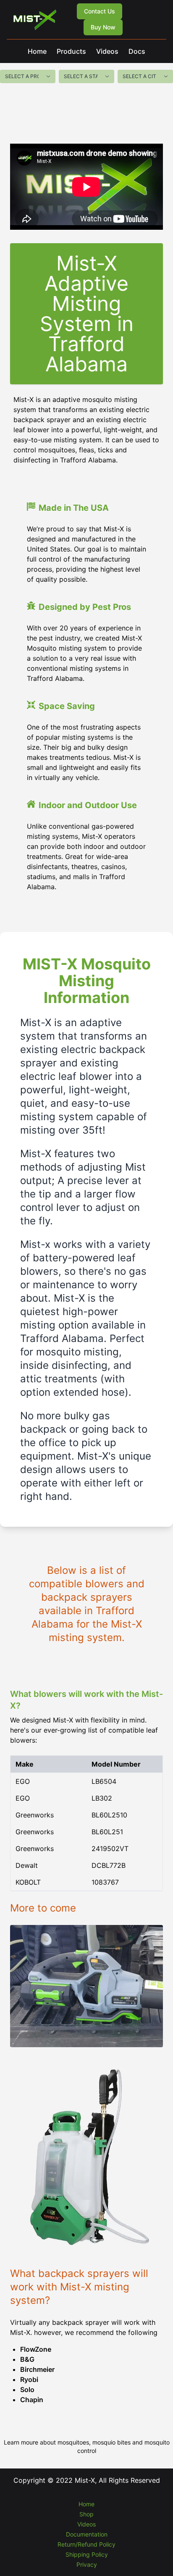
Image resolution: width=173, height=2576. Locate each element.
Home (37, 51)
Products (71, 51)
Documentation (87, 2534)
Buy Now (103, 27)
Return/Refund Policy (86, 2544)
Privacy (87, 2564)
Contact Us (100, 11)
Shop (86, 2514)
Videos (107, 51)
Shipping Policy (87, 2554)
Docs (137, 51)
